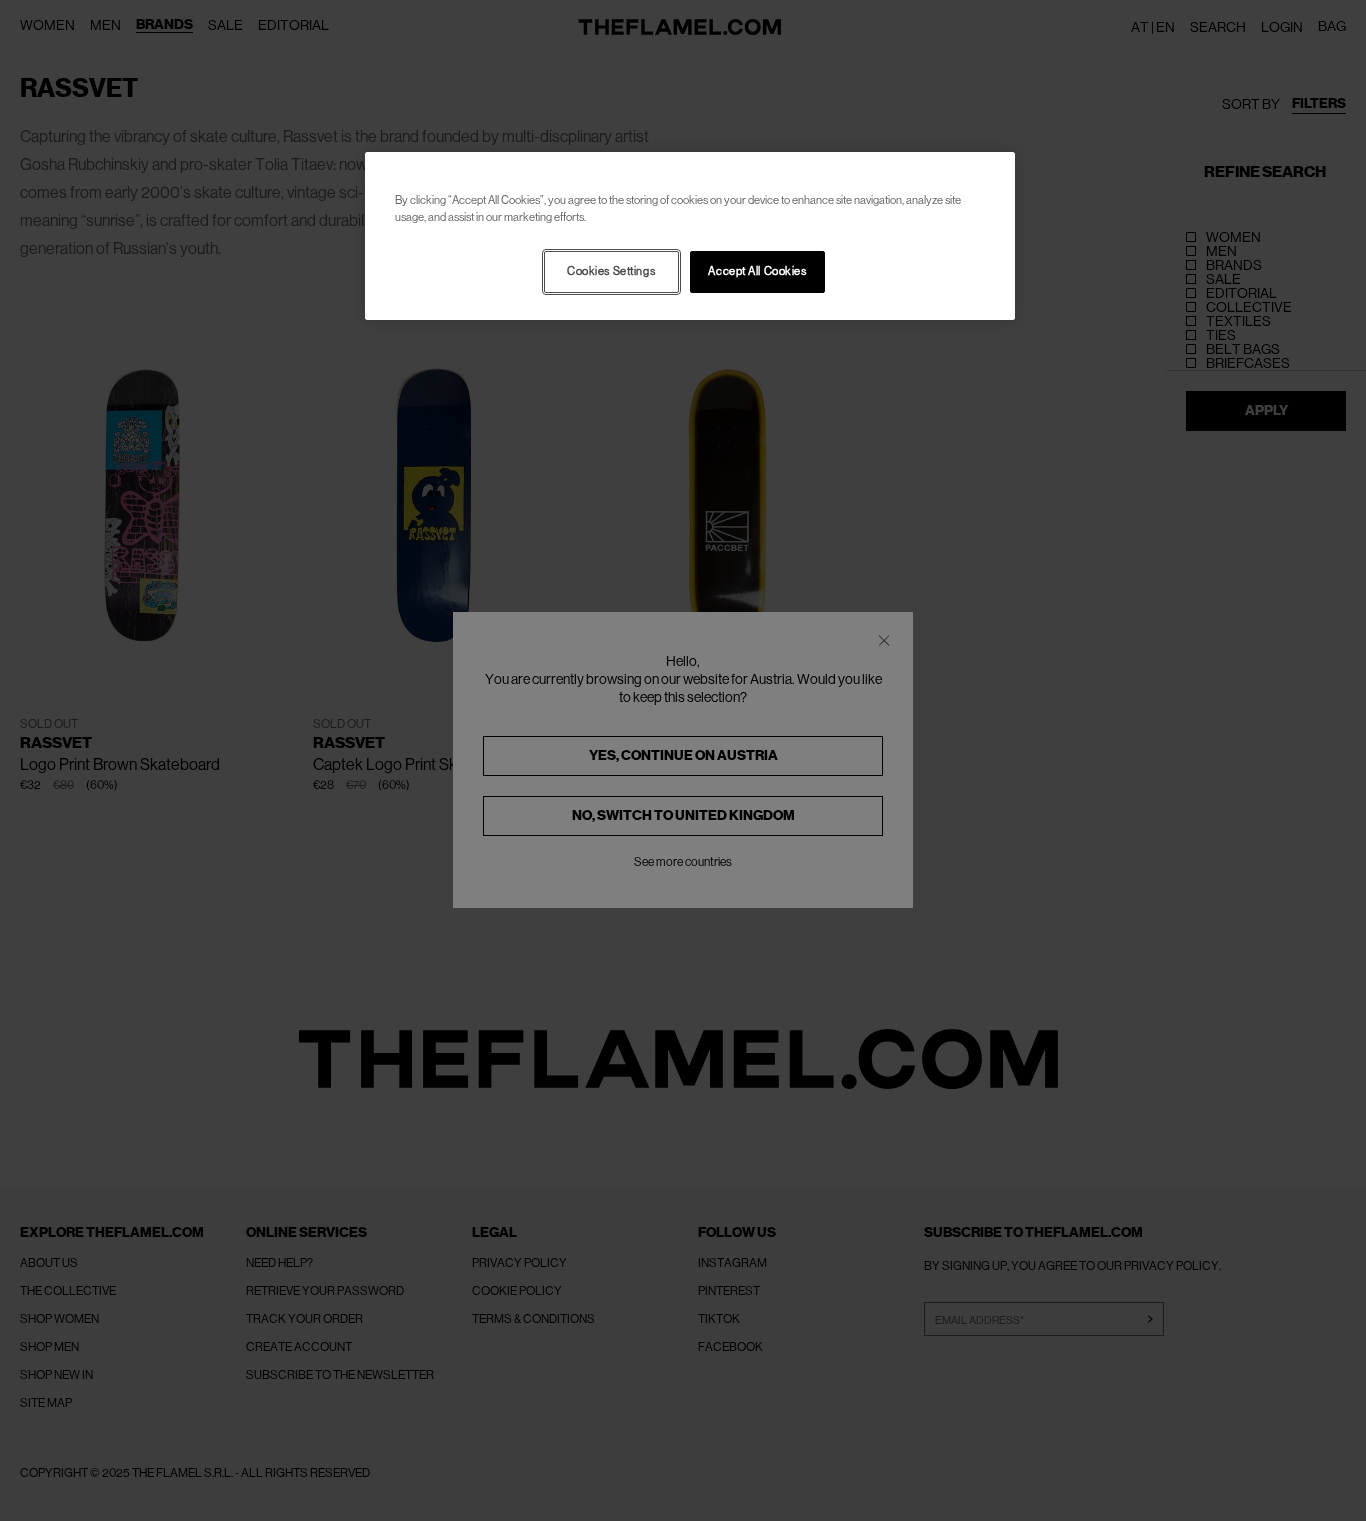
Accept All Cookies (757, 271)
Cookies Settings (611, 271)
